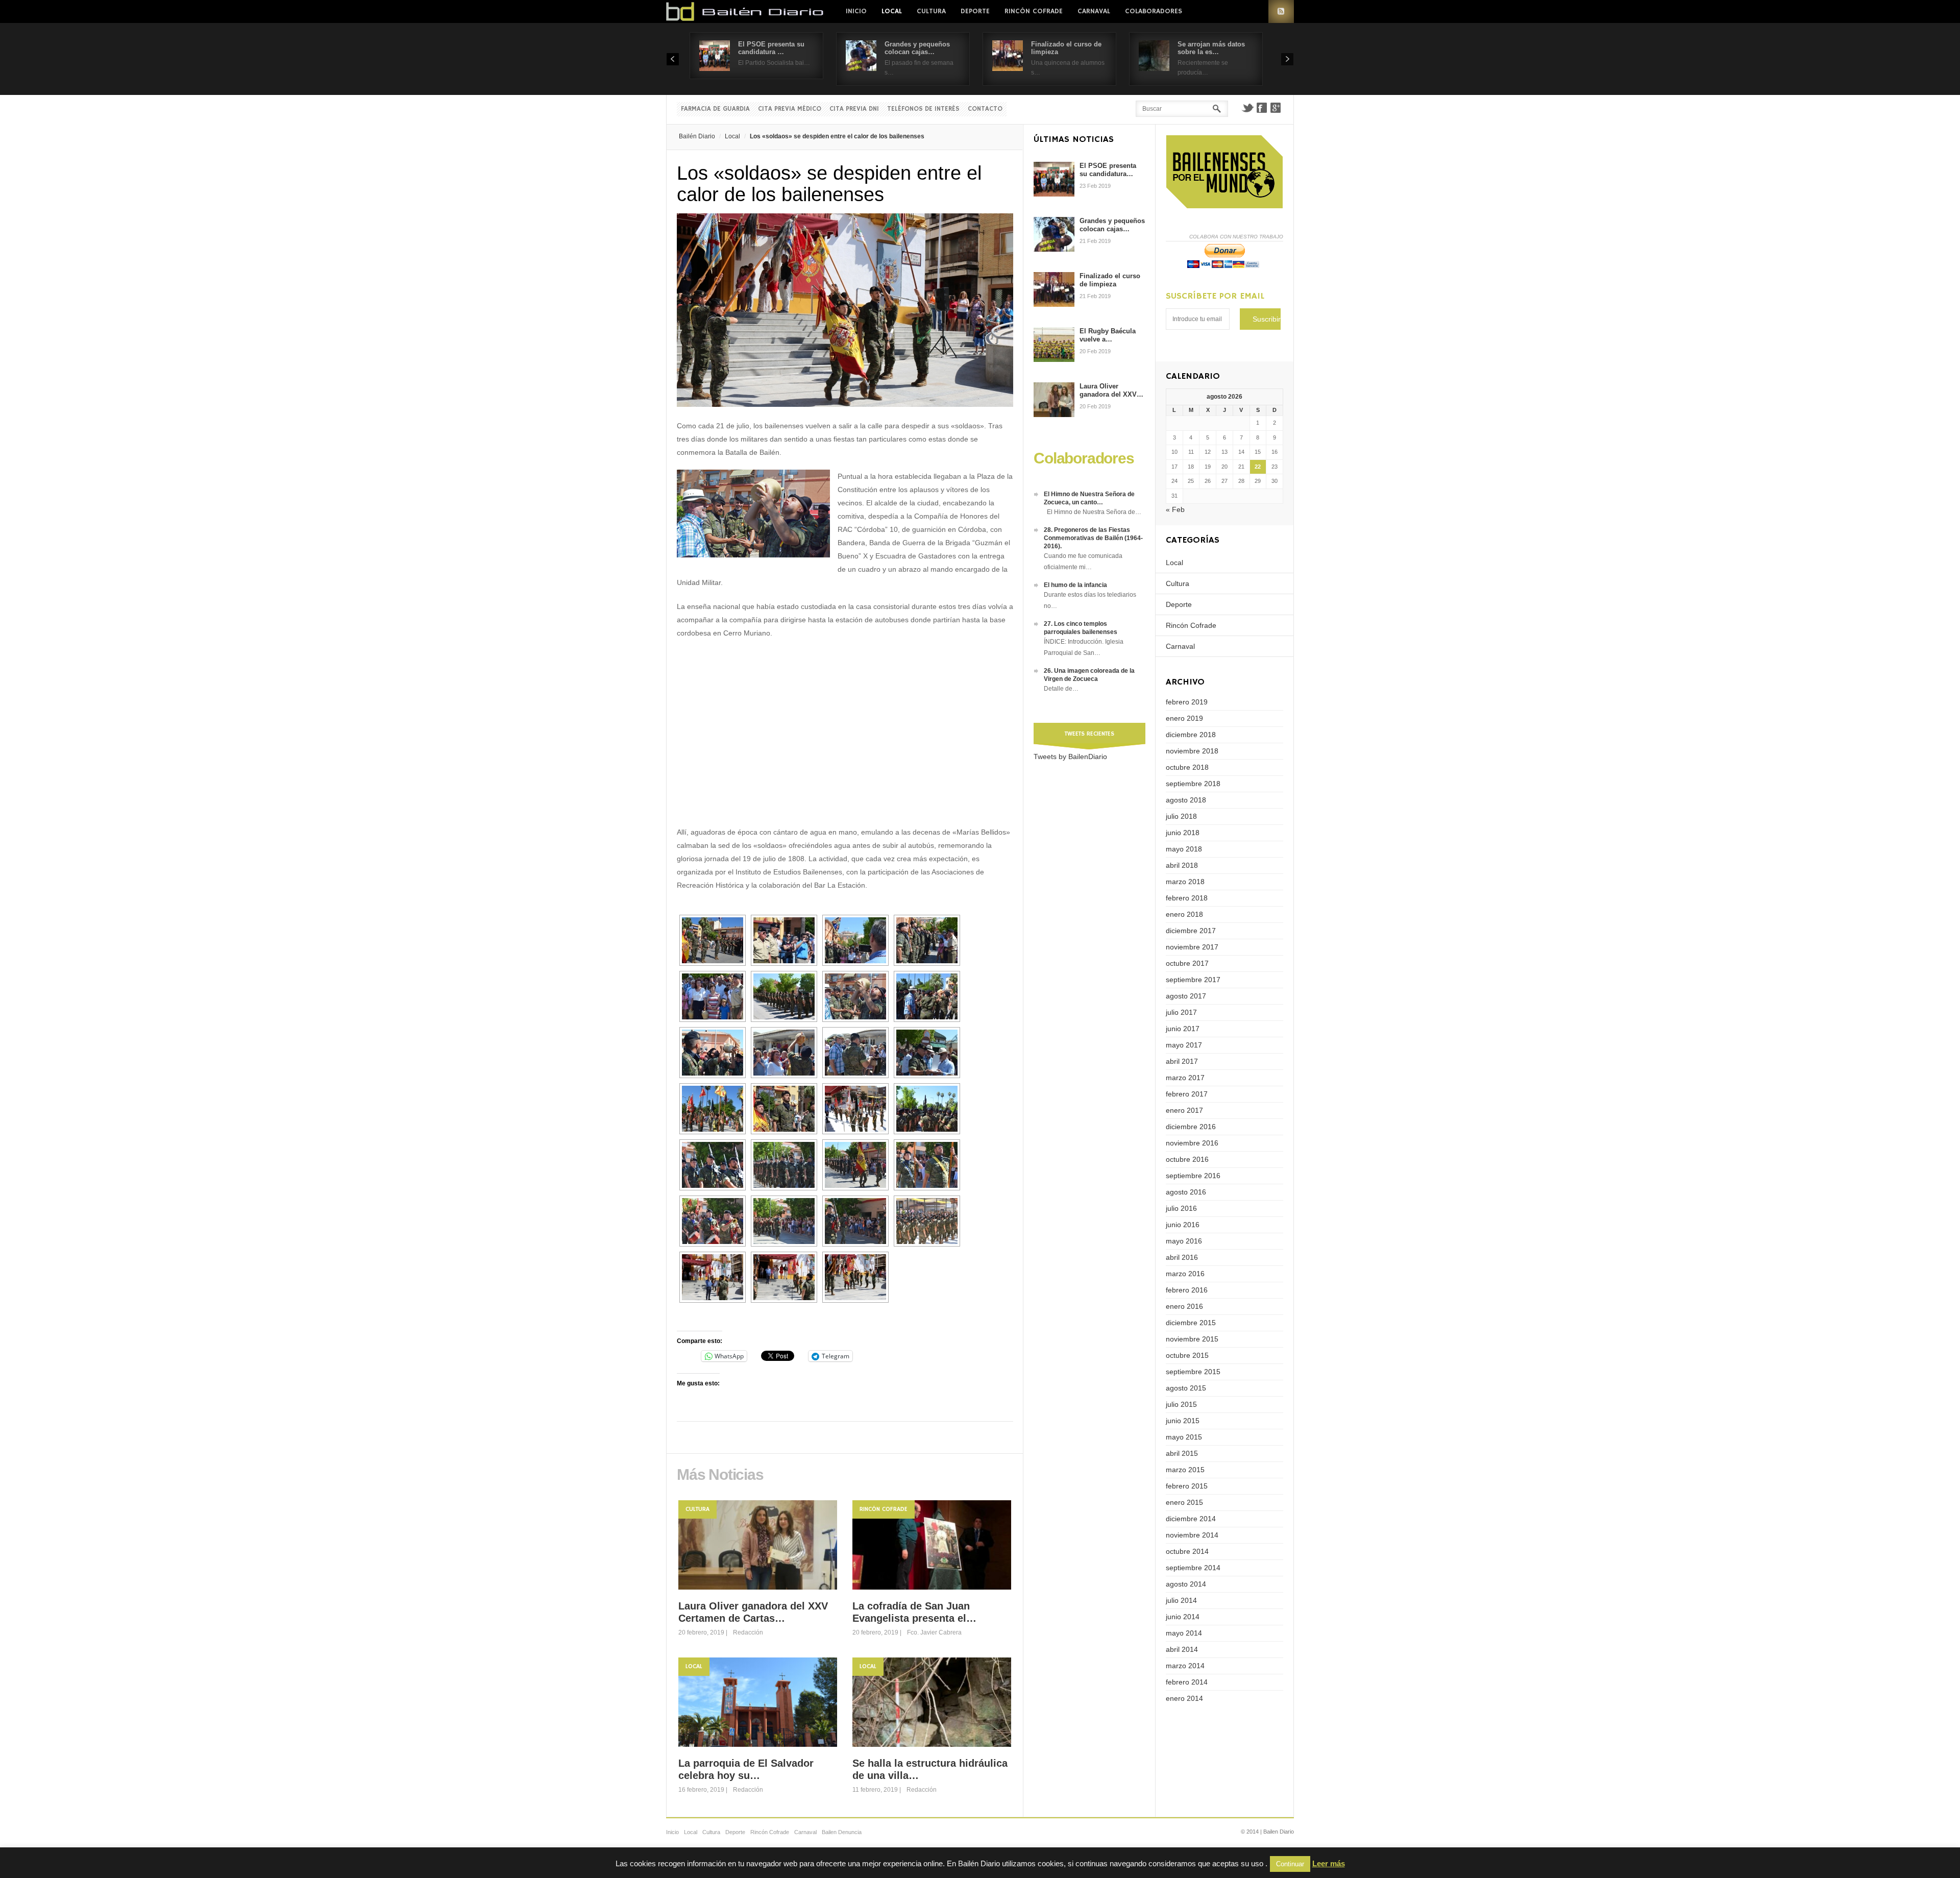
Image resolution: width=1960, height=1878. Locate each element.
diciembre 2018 (1191, 735)
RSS (1281, 11)
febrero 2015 (1187, 1486)
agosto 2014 (1186, 1584)
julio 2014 (1181, 1600)
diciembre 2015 (1191, 1323)
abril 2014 (1182, 1649)
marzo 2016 (1185, 1274)
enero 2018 (1184, 914)
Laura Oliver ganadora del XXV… (1111, 390)
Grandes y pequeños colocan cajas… (917, 48)
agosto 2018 (1186, 800)
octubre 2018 (1187, 767)
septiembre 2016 (1193, 1176)
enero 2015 (1184, 1502)
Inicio (856, 11)
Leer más (1329, 1863)
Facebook (1262, 108)
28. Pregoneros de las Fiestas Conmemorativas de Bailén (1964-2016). (1093, 538)
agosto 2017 (1186, 996)
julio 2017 (1181, 1012)
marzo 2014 (1185, 1666)
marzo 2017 (1185, 1078)
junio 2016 (1183, 1225)
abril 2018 (1182, 865)
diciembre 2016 (1191, 1127)
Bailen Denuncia (842, 1832)
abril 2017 (1182, 1061)
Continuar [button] (1290, 1864)
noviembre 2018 (1192, 751)
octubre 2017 (1187, 963)
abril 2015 (1182, 1453)
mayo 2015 (1184, 1437)
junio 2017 (1183, 1029)
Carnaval (1094, 11)
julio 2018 (1181, 816)
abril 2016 (1182, 1257)
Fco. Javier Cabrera (934, 1632)
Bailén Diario (697, 136)
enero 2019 (1184, 718)
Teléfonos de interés (923, 109)
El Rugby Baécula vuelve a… (1108, 335)
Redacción (748, 1632)
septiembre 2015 (1193, 1372)
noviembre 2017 (1192, 947)
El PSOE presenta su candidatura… (1108, 170)
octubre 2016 (1187, 1159)
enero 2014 (1184, 1698)
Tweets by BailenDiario (1070, 757)
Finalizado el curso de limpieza (1110, 280)
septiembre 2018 (1193, 784)
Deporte (975, 11)
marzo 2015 (1185, 1470)
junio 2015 (1183, 1421)
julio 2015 (1181, 1404)
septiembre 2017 (1193, 980)
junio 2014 (1183, 1617)
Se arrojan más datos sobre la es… (1211, 48)
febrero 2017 (1187, 1094)
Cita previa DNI (854, 109)
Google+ (1276, 108)
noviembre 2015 (1192, 1339)
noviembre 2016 (1192, 1143)
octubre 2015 (1187, 1355)
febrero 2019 (1187, 702)
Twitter (1247, 108)
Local (892, 11)
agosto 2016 (1186, 1192)
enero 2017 (1184, 1110)
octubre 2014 (1187, 1551)
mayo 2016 (1184, 1241)
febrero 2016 (1187, 1290)
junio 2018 (1183, 833)
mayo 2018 (1184, 849)
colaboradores (1154, 11)
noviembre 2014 (1192, 1535)
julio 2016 (1181, 1208)
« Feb (1175, 509)
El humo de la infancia (1075, 585)
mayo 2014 (1184, 1633)
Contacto (985, 109)
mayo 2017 (1184, 1045)
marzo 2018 (1185, 882)
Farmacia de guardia (715, 109)
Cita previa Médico (790, 109)
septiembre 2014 (1193, 1568)
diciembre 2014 (1191, 1519)
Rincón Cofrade (1034, 11)
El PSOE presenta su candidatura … (771, 48)
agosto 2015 (1186, 1388)
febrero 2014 (1187, 1682)
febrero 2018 (1187, 898)
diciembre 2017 (1191, 931)
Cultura (931, 11)
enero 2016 (1184, 1306)
